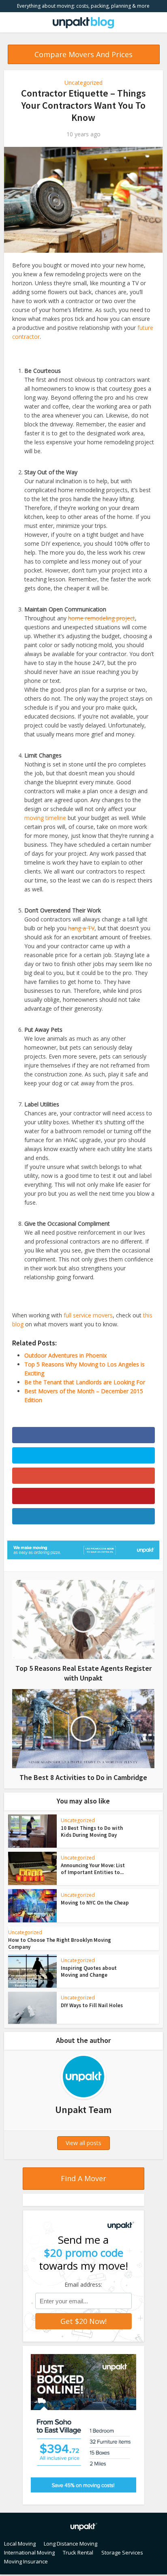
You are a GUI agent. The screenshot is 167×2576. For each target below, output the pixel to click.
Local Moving (20, 2544)
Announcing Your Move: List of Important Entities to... (93, 1869)
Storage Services (122, 2552)
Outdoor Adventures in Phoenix (65, 1355)
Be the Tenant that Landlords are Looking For (85, 1382)
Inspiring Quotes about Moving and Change (89, 1971)
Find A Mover (83, 2178)
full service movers (88, 1315)
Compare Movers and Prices (83, 54)
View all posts (83, 2143)
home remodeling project (102, 618)
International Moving (29, 2552)
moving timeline (45, 818)
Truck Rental (78, 2552)
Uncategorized (83, 83)
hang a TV (81, 928)
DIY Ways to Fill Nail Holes (92, 2005)
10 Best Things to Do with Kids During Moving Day (92, 1831)
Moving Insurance (26, 2561)
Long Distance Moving (71, 2544)
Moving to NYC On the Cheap (95, 1903)
